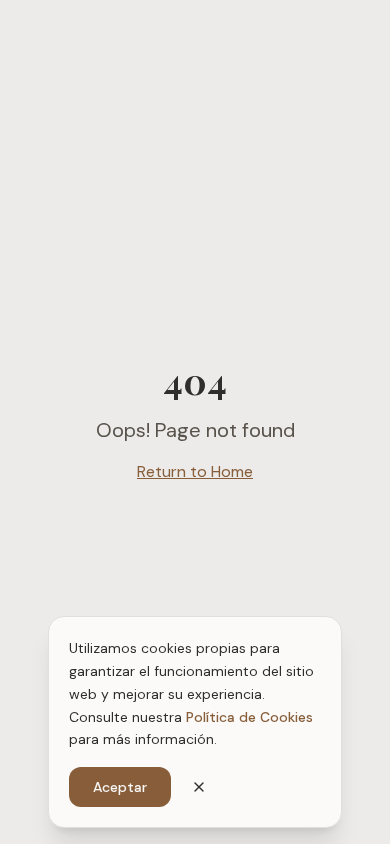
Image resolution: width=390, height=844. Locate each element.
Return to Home (195, 471)
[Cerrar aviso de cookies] (199, 787)
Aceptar (120, 787)
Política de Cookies (249, 717)
